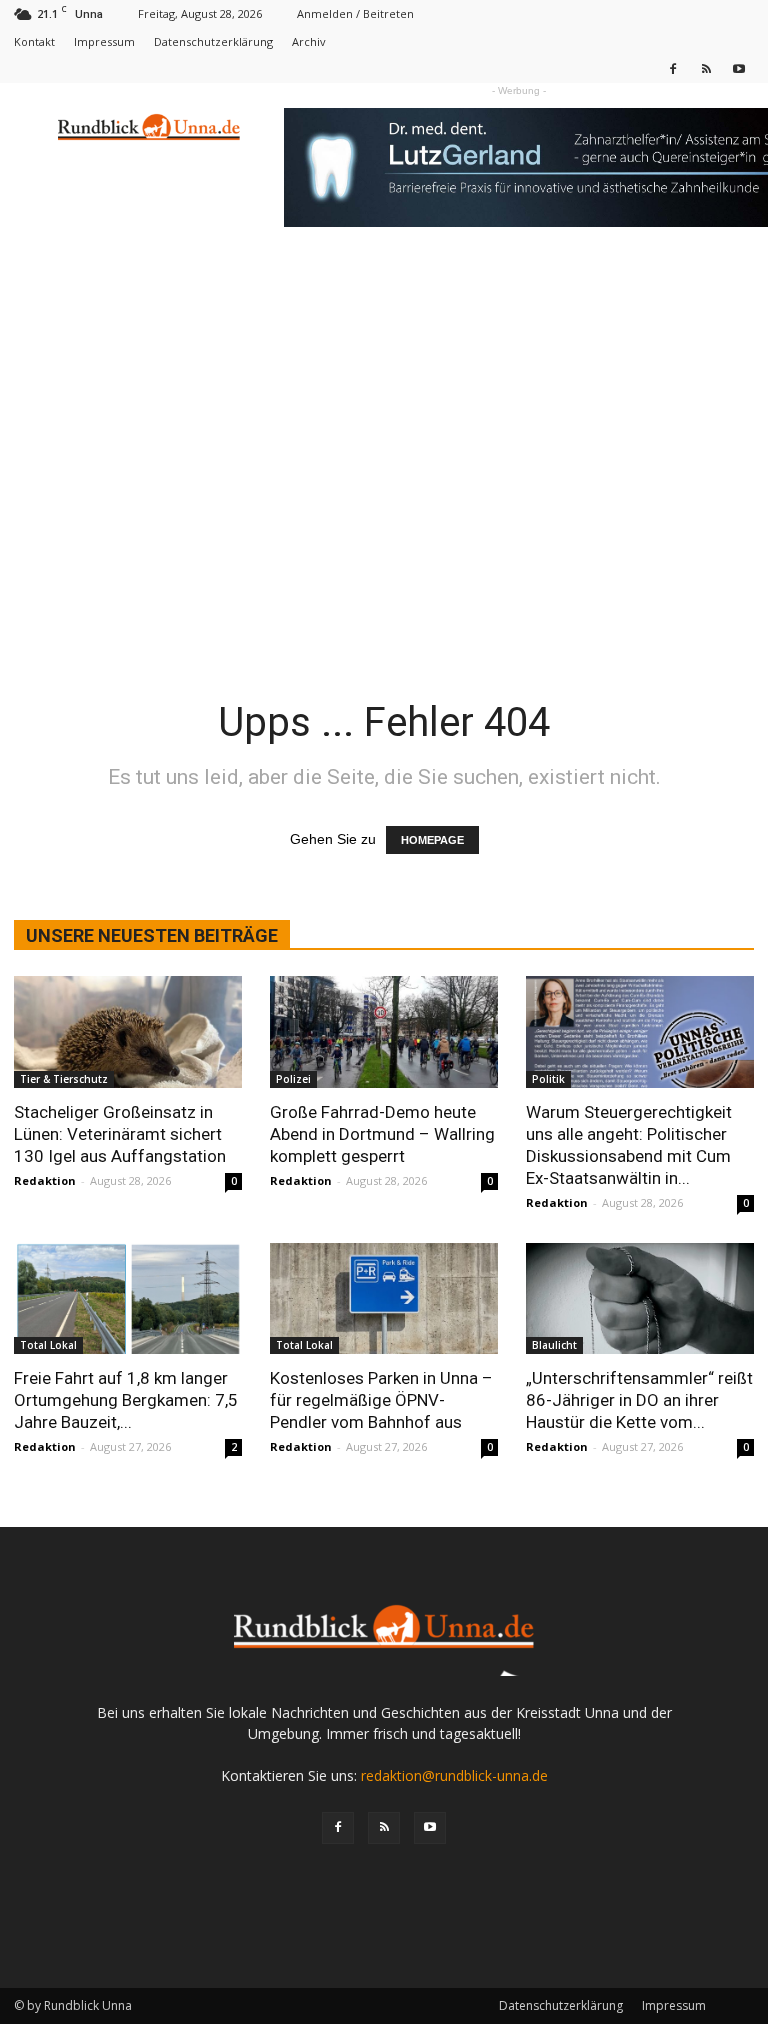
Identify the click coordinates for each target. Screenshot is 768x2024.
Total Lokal (48, 1345)
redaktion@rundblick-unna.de (454, 1775)
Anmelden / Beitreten (355, 13)
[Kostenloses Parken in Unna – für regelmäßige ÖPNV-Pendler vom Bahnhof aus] (384, 1299)
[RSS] (706, 68)
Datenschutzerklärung (213, 41)
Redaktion (45, 1180)
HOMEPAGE (432, 840)
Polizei (293, 1079)
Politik (548, 1079)
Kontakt (34, 41)
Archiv (309, 41)
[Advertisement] (384, 402)
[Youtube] (739, 68)
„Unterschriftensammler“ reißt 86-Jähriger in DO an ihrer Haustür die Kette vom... (639, 1400)
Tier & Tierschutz (64, 1079)
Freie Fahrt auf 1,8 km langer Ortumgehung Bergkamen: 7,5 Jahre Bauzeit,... (126, 1400)
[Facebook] (673, 68)
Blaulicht (554, 1345)
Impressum (104, 41)
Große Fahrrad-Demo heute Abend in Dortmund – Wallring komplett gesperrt (382, 1134)
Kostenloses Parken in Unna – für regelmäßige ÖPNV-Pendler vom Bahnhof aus (381, 1400)
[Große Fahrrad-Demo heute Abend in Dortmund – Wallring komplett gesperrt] (384, 1032)
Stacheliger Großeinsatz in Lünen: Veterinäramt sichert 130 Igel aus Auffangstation (120, 1134)
